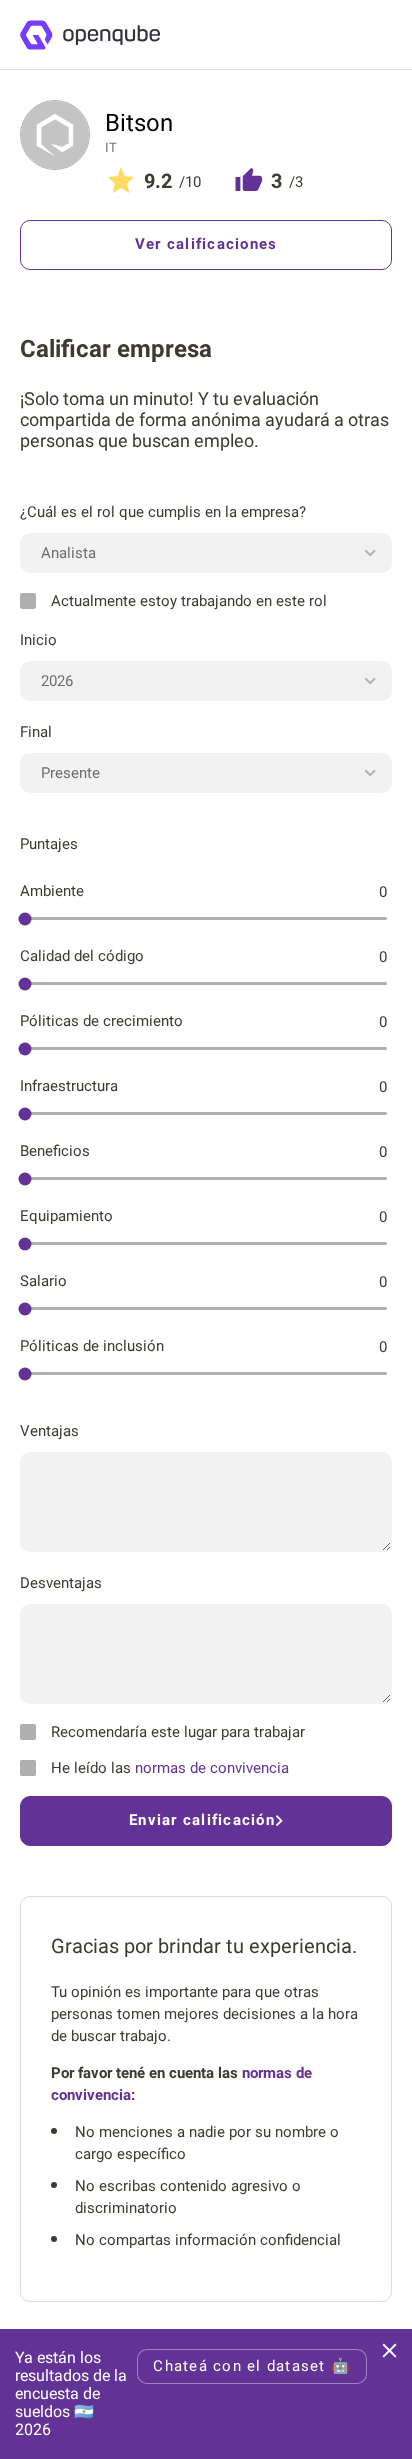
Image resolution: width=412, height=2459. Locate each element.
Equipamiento (66, 1216)
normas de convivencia (212, 1768)
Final (36, 732)
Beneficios (55, 1151)
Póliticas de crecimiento (101, 1021)
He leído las (170, 1768)
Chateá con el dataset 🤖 (252, 2366)
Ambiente (52, 891)
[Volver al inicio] (89, 35)
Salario (43, 1281)
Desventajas (61, 1583)
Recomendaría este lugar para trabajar (178, 1732)
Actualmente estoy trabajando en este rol (189, 601)
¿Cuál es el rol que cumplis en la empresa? (163, 512)
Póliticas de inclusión (92, 1346)
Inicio (38, 640)
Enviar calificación (202, 1820)
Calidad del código (82, 956)
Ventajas (49, 1431)
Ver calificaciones (206, 244)
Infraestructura (69, 1086)
